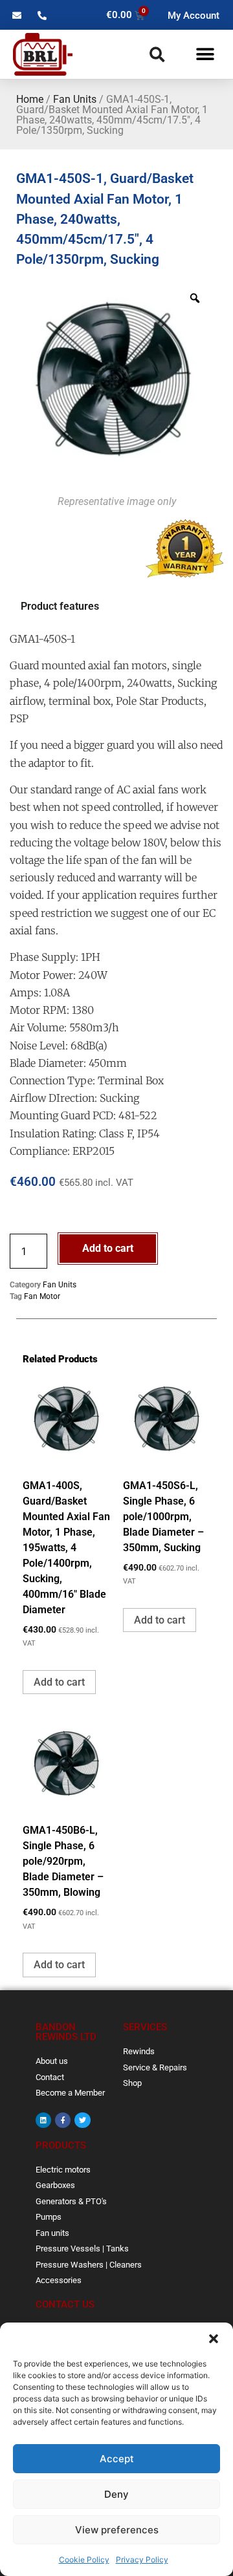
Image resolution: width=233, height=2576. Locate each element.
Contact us (65, 2304)
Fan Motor (42, 1296)
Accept (117, 2459)
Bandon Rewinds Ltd (66, 2032)
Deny (116, 2494)
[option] (113, 380)
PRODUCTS (61, 2145)
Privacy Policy (142, 2560)
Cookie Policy (84, 2560)
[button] (214, 2339)
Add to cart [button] (59, 1682)
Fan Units (75, 99)
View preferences (117, 2530)
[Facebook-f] (63, 2120)
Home (30, 99)
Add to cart (108, 1248)
